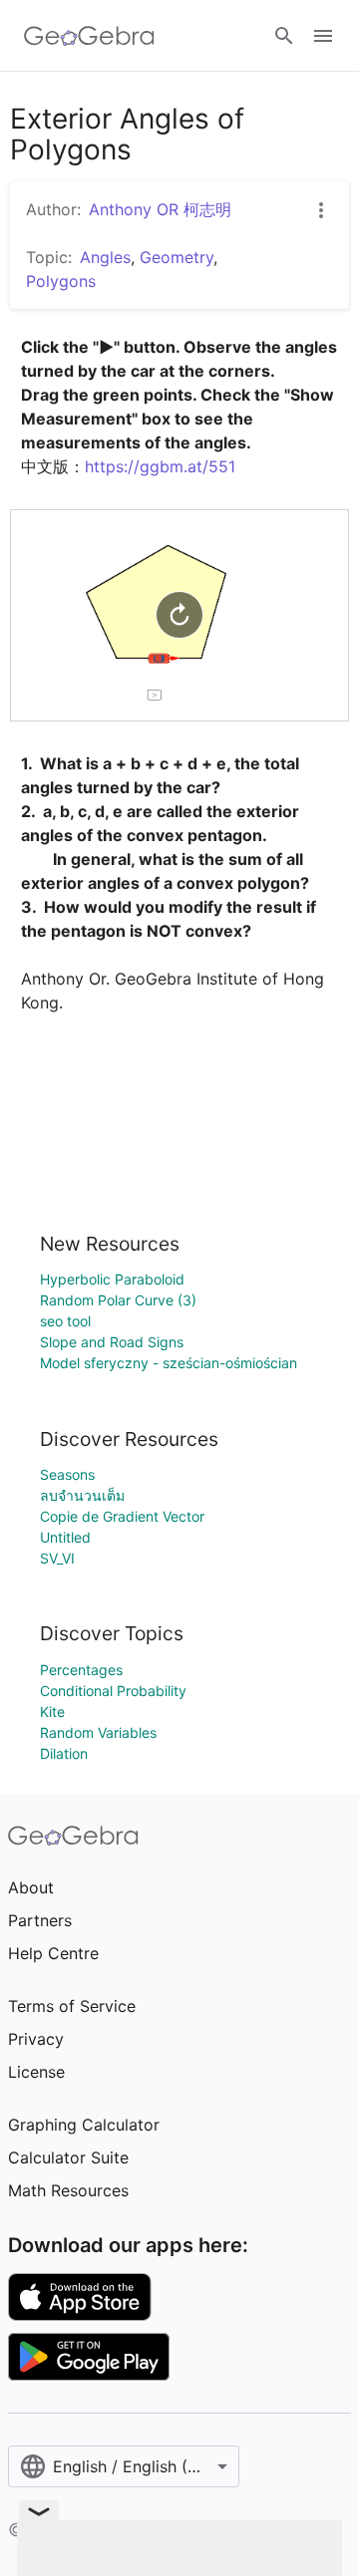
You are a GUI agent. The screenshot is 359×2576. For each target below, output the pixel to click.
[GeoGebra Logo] (89, 36)
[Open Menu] (323, 36)
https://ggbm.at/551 (160, 466)
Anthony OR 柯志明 (160, 209)
